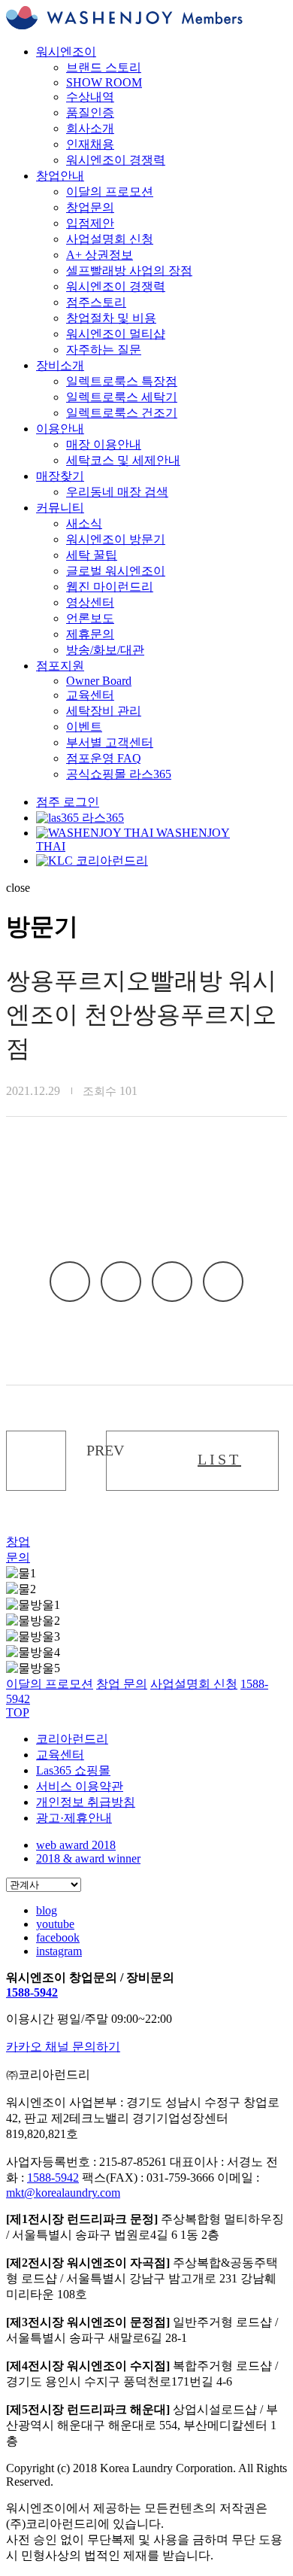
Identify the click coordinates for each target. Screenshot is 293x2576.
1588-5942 (32, 1992)
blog (47, 1910)
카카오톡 (70, 1282)
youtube (55, 1924)
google (223, 1282)
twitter (172, 1282)
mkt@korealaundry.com (63, 2193)
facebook (121, 1282)
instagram (59, 1951)
